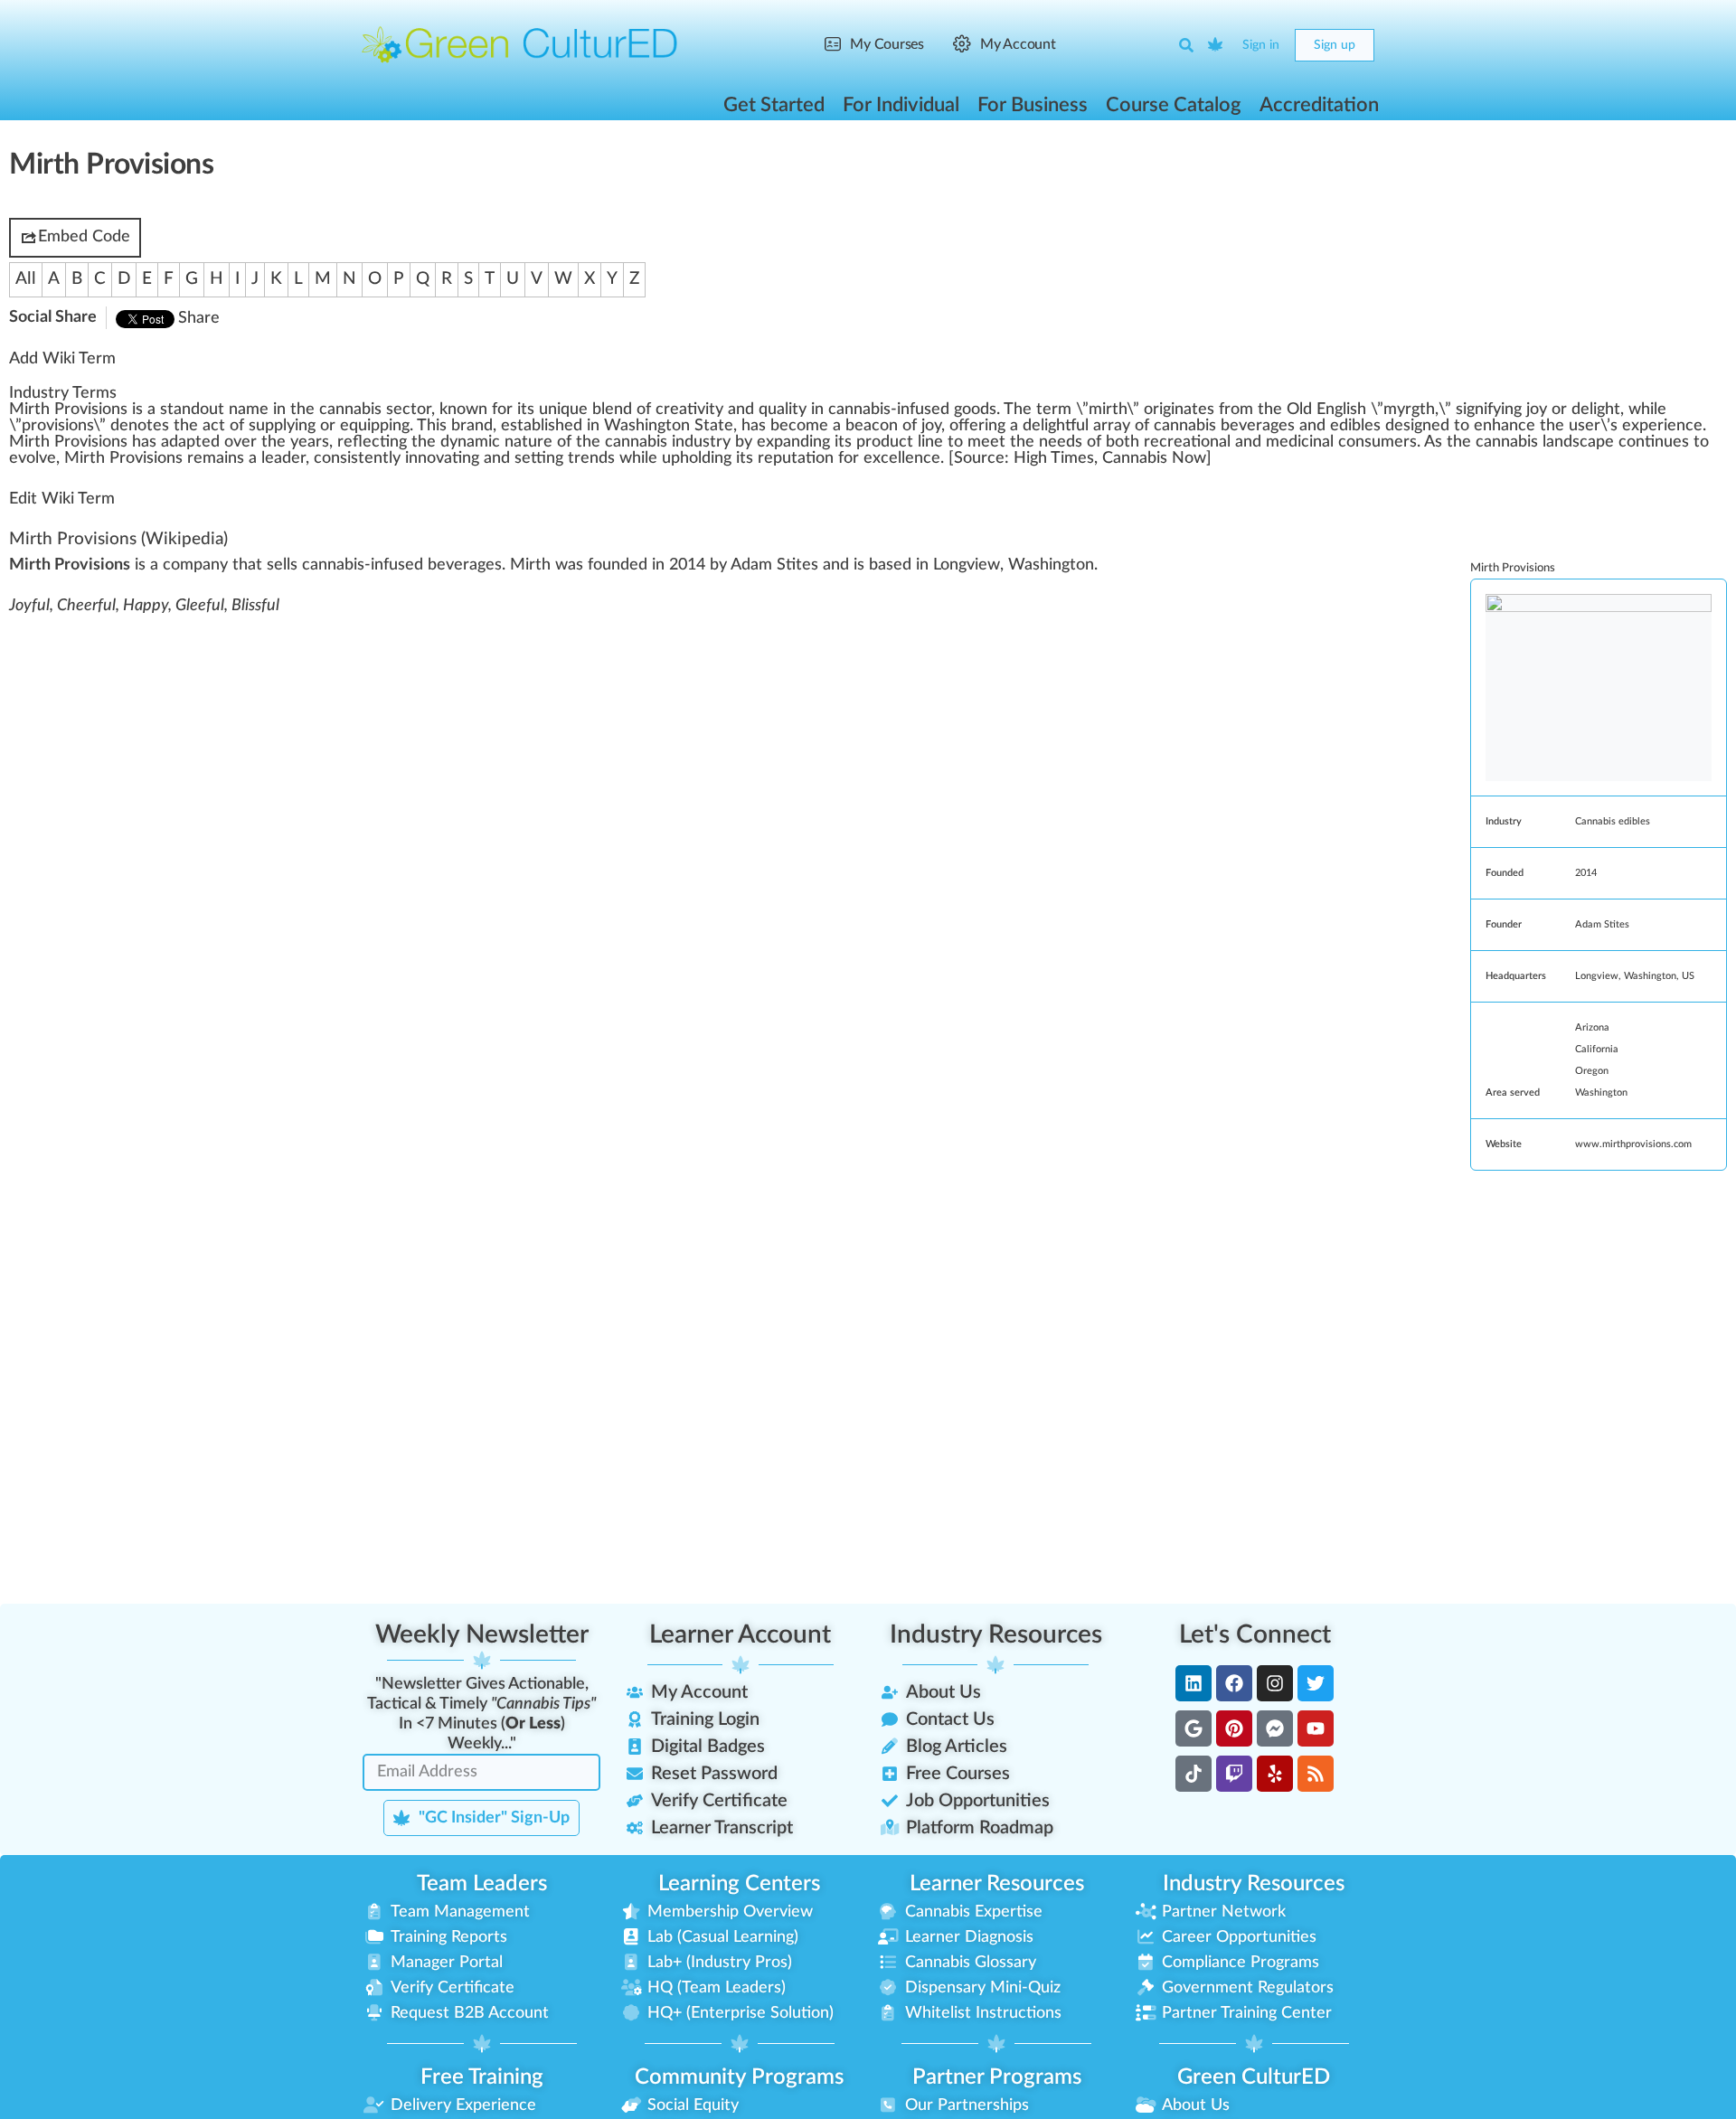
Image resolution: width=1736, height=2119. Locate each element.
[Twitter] (1316, 1683)
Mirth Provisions (73, 539)
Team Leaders (482, 1884)
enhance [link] (1505, 426)
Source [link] (979, 458)
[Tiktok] (1193, 1774)
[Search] (1186, 45)
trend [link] (588, 458)
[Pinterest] (1234, 1728)
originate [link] (1175, 410)
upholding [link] (697, 458)
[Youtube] (1316, 1728)
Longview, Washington (1014, 565)
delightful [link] (1056, 426)
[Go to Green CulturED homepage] (520, 44)
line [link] (930, 442)
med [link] (1282, 442)
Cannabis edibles (1613, 821)
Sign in (1261, 45)
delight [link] (1596, 410)
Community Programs (739, 2077)
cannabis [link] (350, 410)
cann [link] (1493, 442)
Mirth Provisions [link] (68, 410)
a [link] (151, 410)
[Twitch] (1234, 1774)
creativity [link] (689, 410)
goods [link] (975, 410)
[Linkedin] (1193, 1683)
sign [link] (1470, 410)
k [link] (443, 410)
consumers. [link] (1379, 442)
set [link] (530, 458)
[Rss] (1316, 1774)
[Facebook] (1234, 1683)
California (1597, 1049)
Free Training (482, 2077)
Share (199, 318)
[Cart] (1216, 45)
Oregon (1592, 1071)
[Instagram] (1275, 1683)
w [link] (472, 410)
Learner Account (740, 1634)
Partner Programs (997, 2077)
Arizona (1592, 1027)
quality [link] (783, 410)
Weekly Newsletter (482, 1634)
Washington (1650, 976)
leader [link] (283, 458)
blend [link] (612, 410)
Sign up (1335, 45)
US (1688, 976)
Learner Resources (997, 1884)
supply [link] (272, 426)
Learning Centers (739, 1884)
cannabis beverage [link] (1221, 426)
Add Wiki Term (62, 359)
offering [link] (977, 426)
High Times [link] (1054, 458)
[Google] (1193, 1728)
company (195, 565)
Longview (1597, 976)
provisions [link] (57, 426)
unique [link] (563, 410)
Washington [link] (647, 426)
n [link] (186, 410)
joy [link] (1537, 410)
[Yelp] (1275, 1774)
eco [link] (793, 426)
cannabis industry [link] (668, 442)
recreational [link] (1187, 442)
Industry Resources (996, 1634)
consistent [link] (351, 458)
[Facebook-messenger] (1275, 1728)
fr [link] (1225, 410)
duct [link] (897, 442)
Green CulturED (1254, 2077)
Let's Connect (1255, 1634)
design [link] (1408, 426)
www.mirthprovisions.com (1633, 1144)
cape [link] (1597, 442)
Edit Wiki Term (62, 499)
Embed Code (84, 237)
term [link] (1054, 410)
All (26, 279)
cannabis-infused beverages (402, 565)
